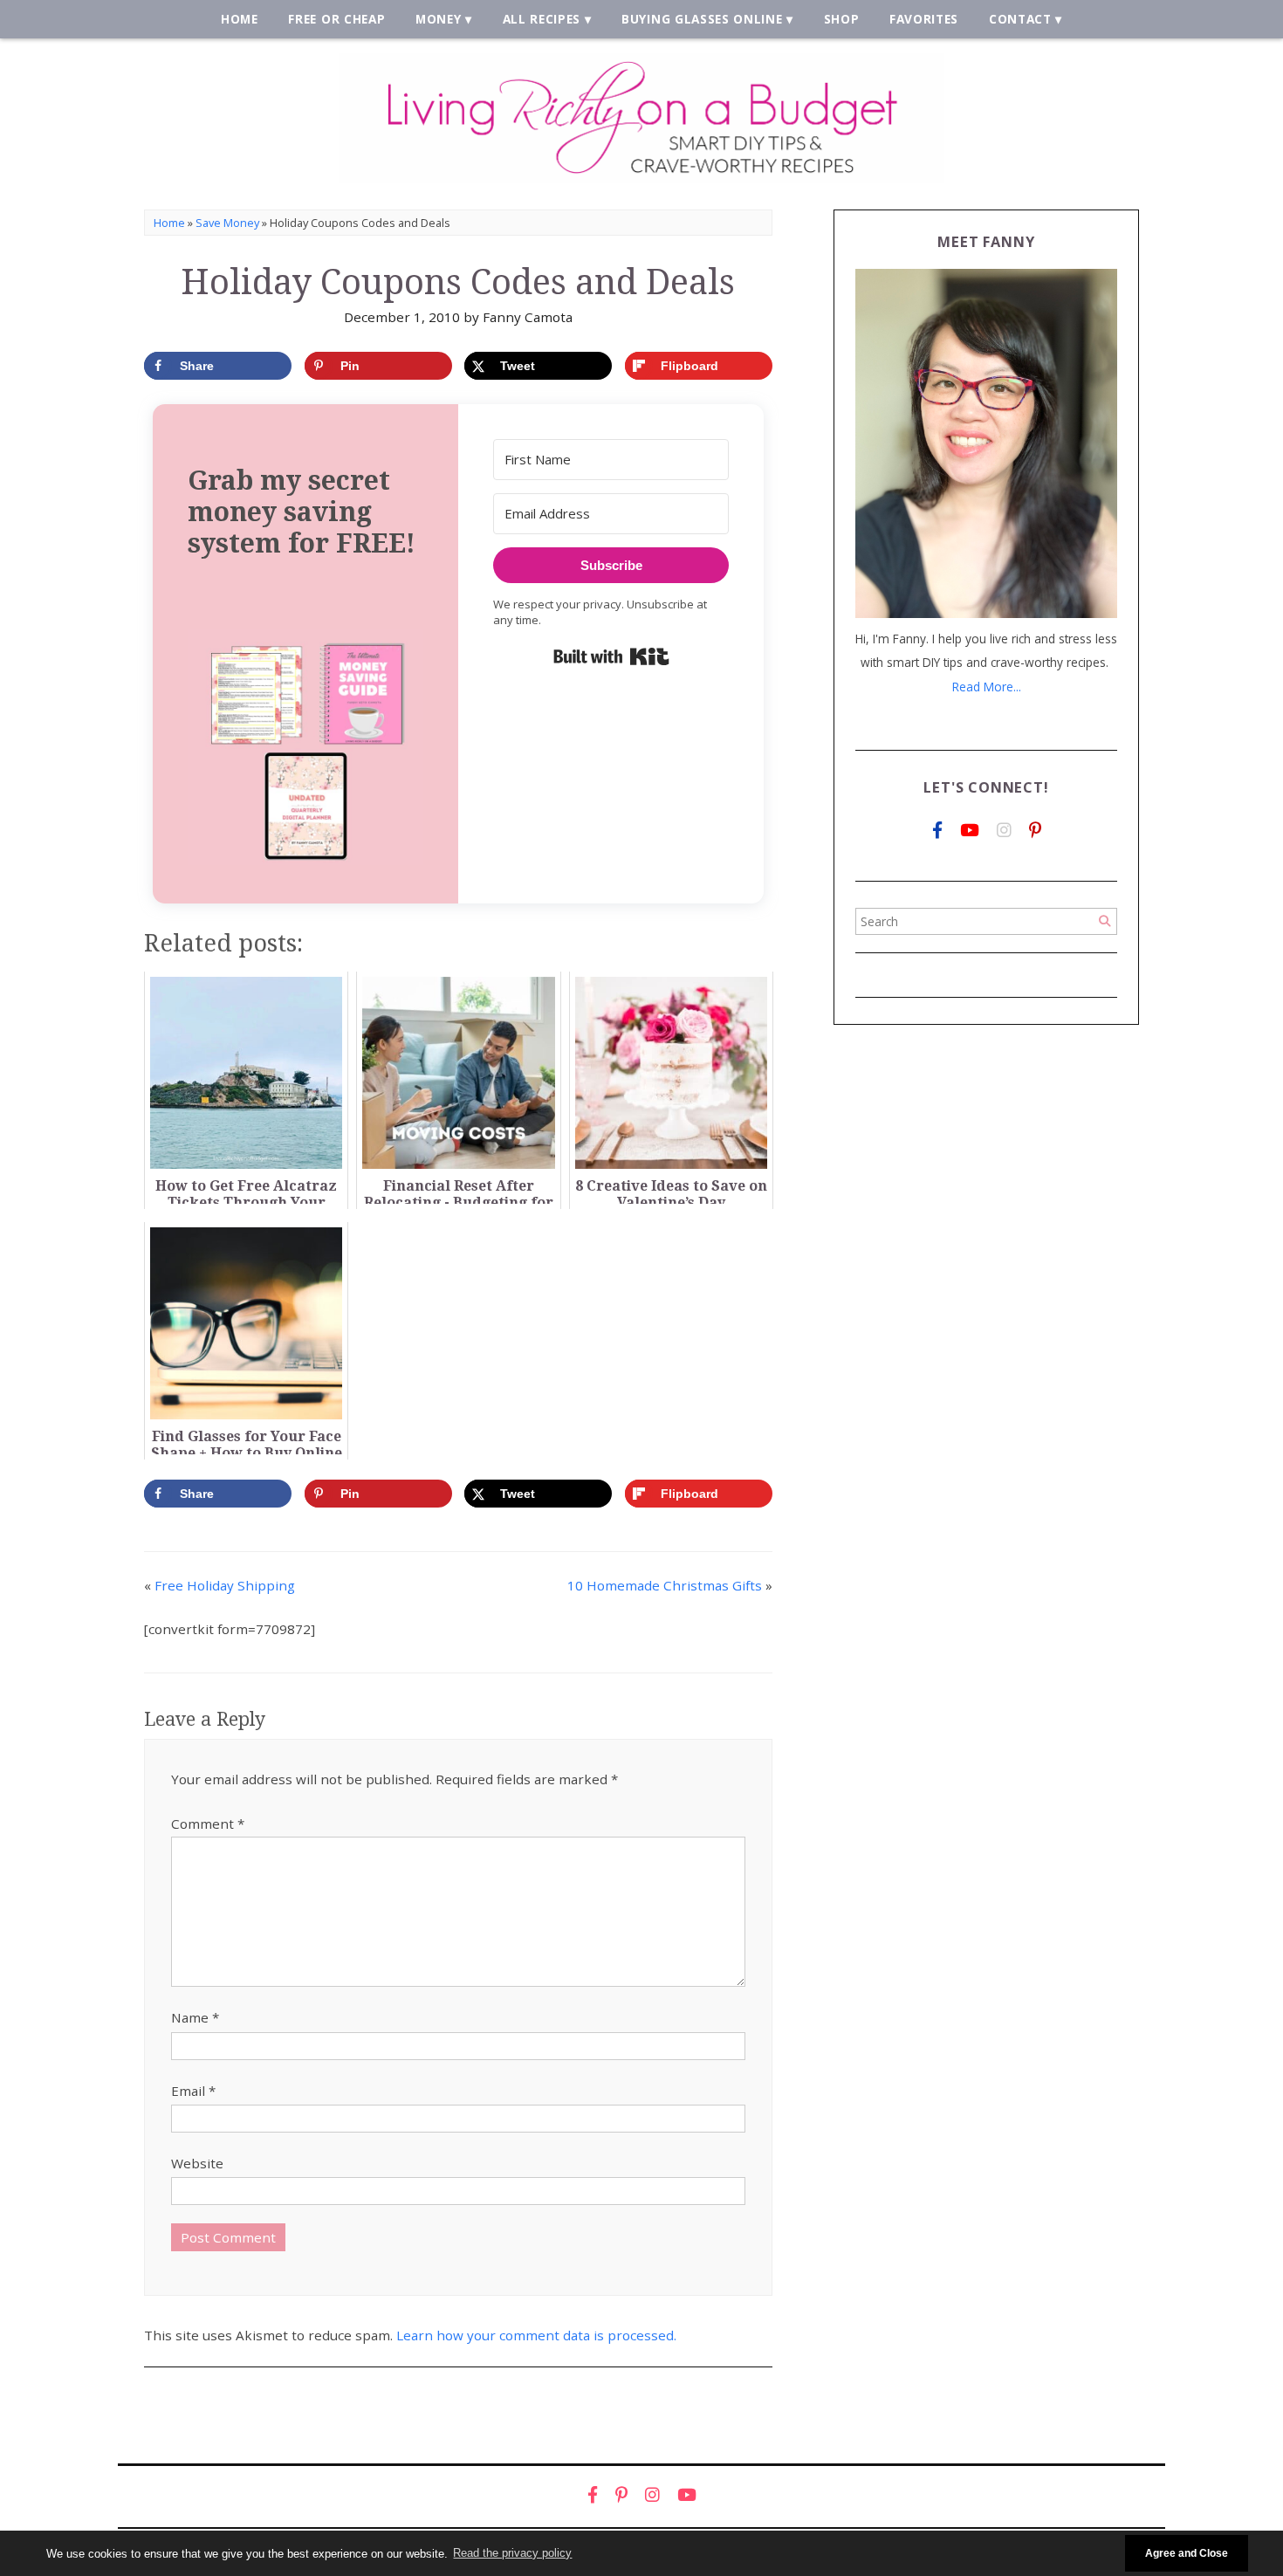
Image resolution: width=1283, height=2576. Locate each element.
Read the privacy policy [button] (512, 2553)
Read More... (987, 687)
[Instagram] (1004, 831)
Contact (1020, 19)
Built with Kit (611, 656)
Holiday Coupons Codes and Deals (458, 282)
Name (195, 2017)
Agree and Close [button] (1187, 2553)
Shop (842, 19)
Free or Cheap (336, 19)
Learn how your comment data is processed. (536, 2335)
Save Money (227, 223)
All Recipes (542, 19)
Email (193, 2091)
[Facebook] (937, 831)
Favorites (924, 19)
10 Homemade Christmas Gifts (665, 1585)
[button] (305, 749)
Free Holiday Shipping (225, 1585)
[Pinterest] (1035, 831)
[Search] (1105, 921)
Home (240, 19)
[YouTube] (970, 831)
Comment (208, 1824)
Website (197, 2163)
